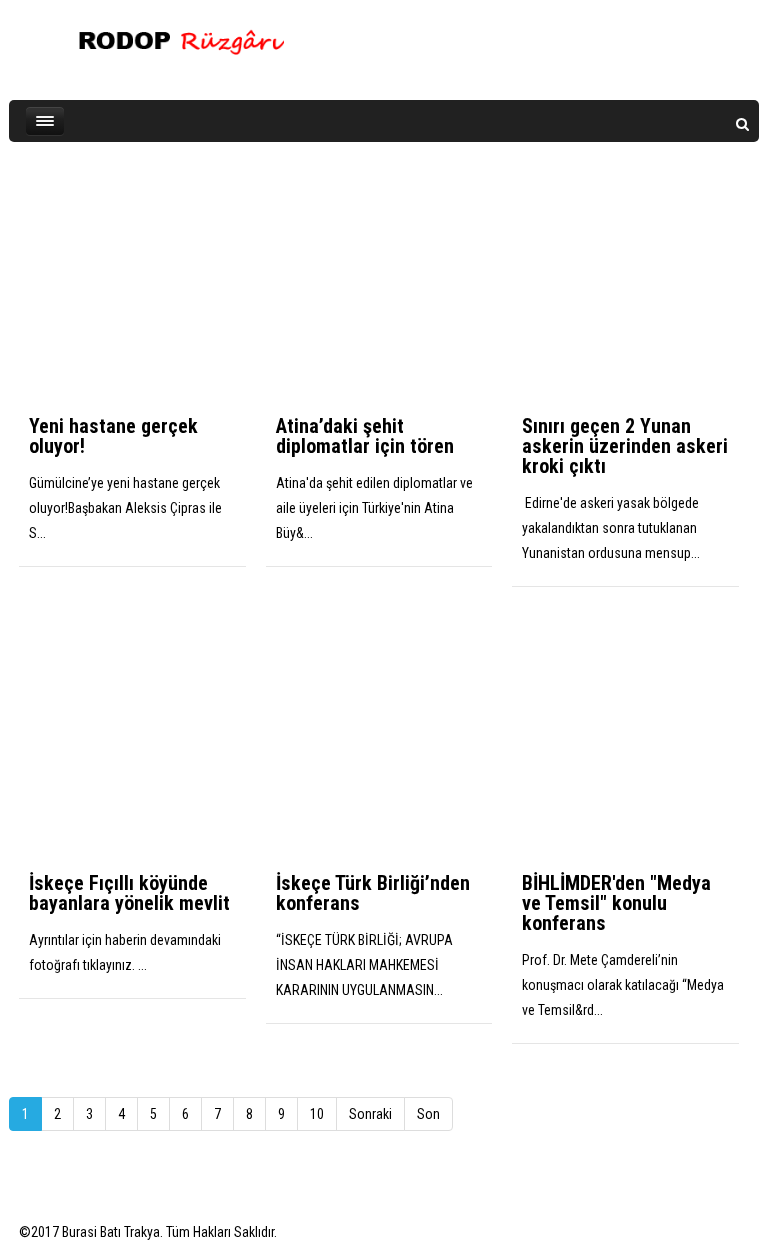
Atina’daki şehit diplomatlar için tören (365, 436)
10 (317, 1114)
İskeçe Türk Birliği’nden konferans (373, 893)
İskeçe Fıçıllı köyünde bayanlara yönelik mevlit (129, 893)
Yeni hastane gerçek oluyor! (113, 436)
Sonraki (370, 1114)
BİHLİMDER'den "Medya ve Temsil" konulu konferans (616, 903)
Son (428, 1114)
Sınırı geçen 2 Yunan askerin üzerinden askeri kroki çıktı (625, 446)
